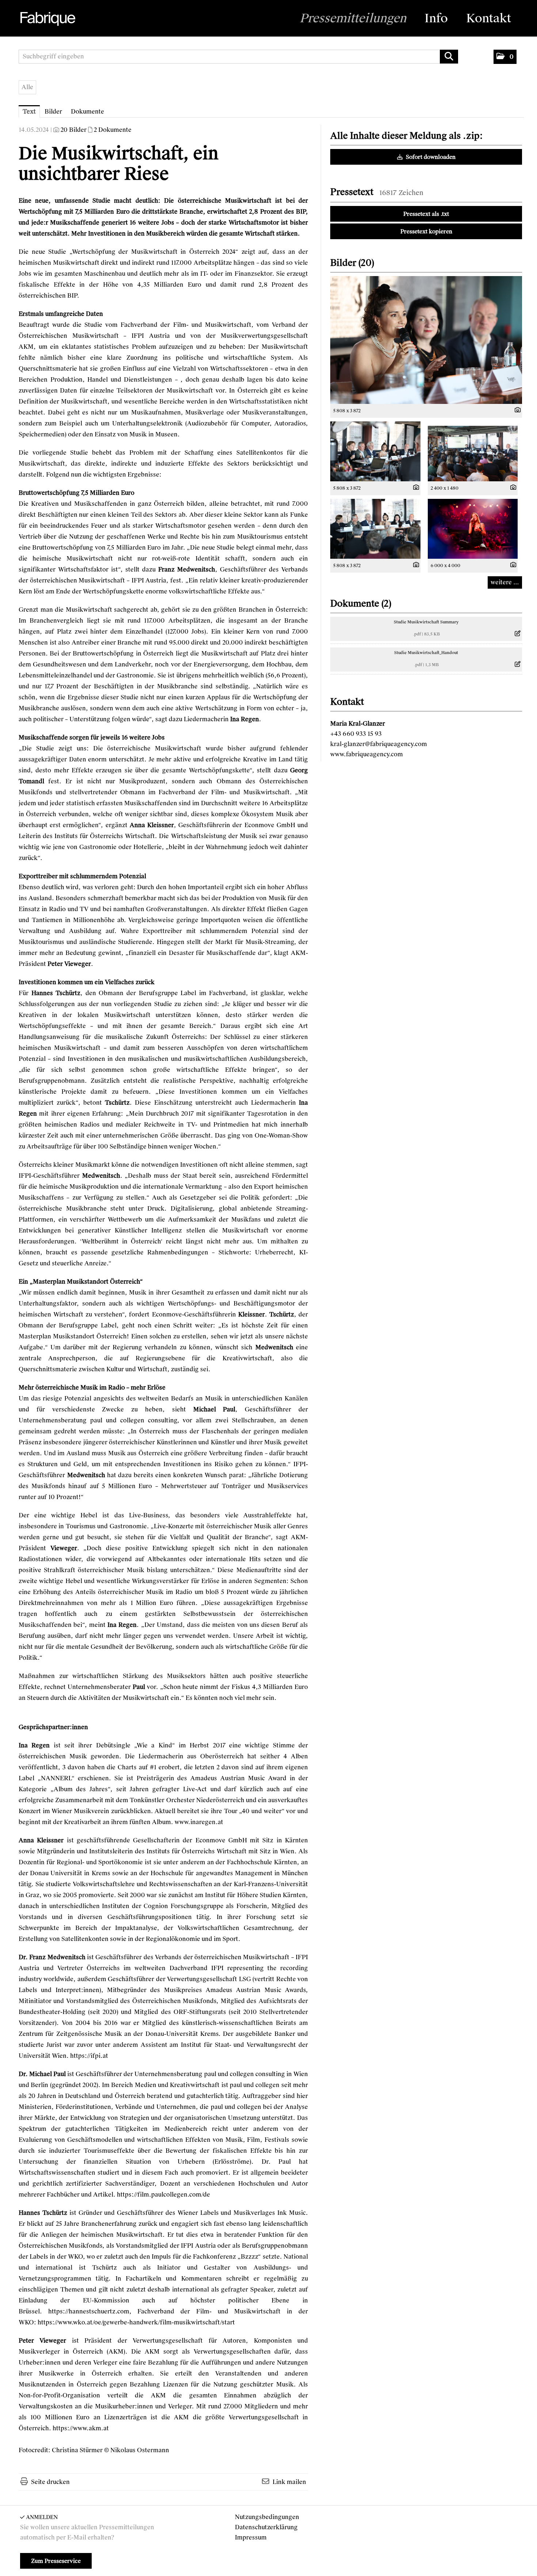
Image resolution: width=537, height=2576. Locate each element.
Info (436, 18)
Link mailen (289, 2482)
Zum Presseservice (56, 2561)
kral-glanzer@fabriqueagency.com (379, 744)
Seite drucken (50, 2482)
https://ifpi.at (89, 2056)
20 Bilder (74, 130)
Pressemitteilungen (353, 18)
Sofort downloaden (430, 157)
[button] (505, 57)
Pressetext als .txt (426, 214)
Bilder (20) (352, 263)
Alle (27, 87)
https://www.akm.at (81, 2428)
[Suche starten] (449, 57)
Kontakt (489, 18)
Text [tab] (29, 112)
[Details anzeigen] (516, 410)
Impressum (251, 2537)
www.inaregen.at (199, 1822)
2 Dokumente (113, 130)
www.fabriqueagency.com (367, 754)
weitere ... (505, 582)
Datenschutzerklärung (266, 2527)
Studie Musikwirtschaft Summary (426, 622)
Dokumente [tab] (87, 112)
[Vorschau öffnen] (426, 340)
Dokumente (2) (361, 603)
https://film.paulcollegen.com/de (163, 2195)
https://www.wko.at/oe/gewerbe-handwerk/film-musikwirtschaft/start (136, 2322)
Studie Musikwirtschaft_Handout (426, 653)
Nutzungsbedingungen (267, 2517)
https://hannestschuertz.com (89, 2311)
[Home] (47, 19)
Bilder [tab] (53, 112)
